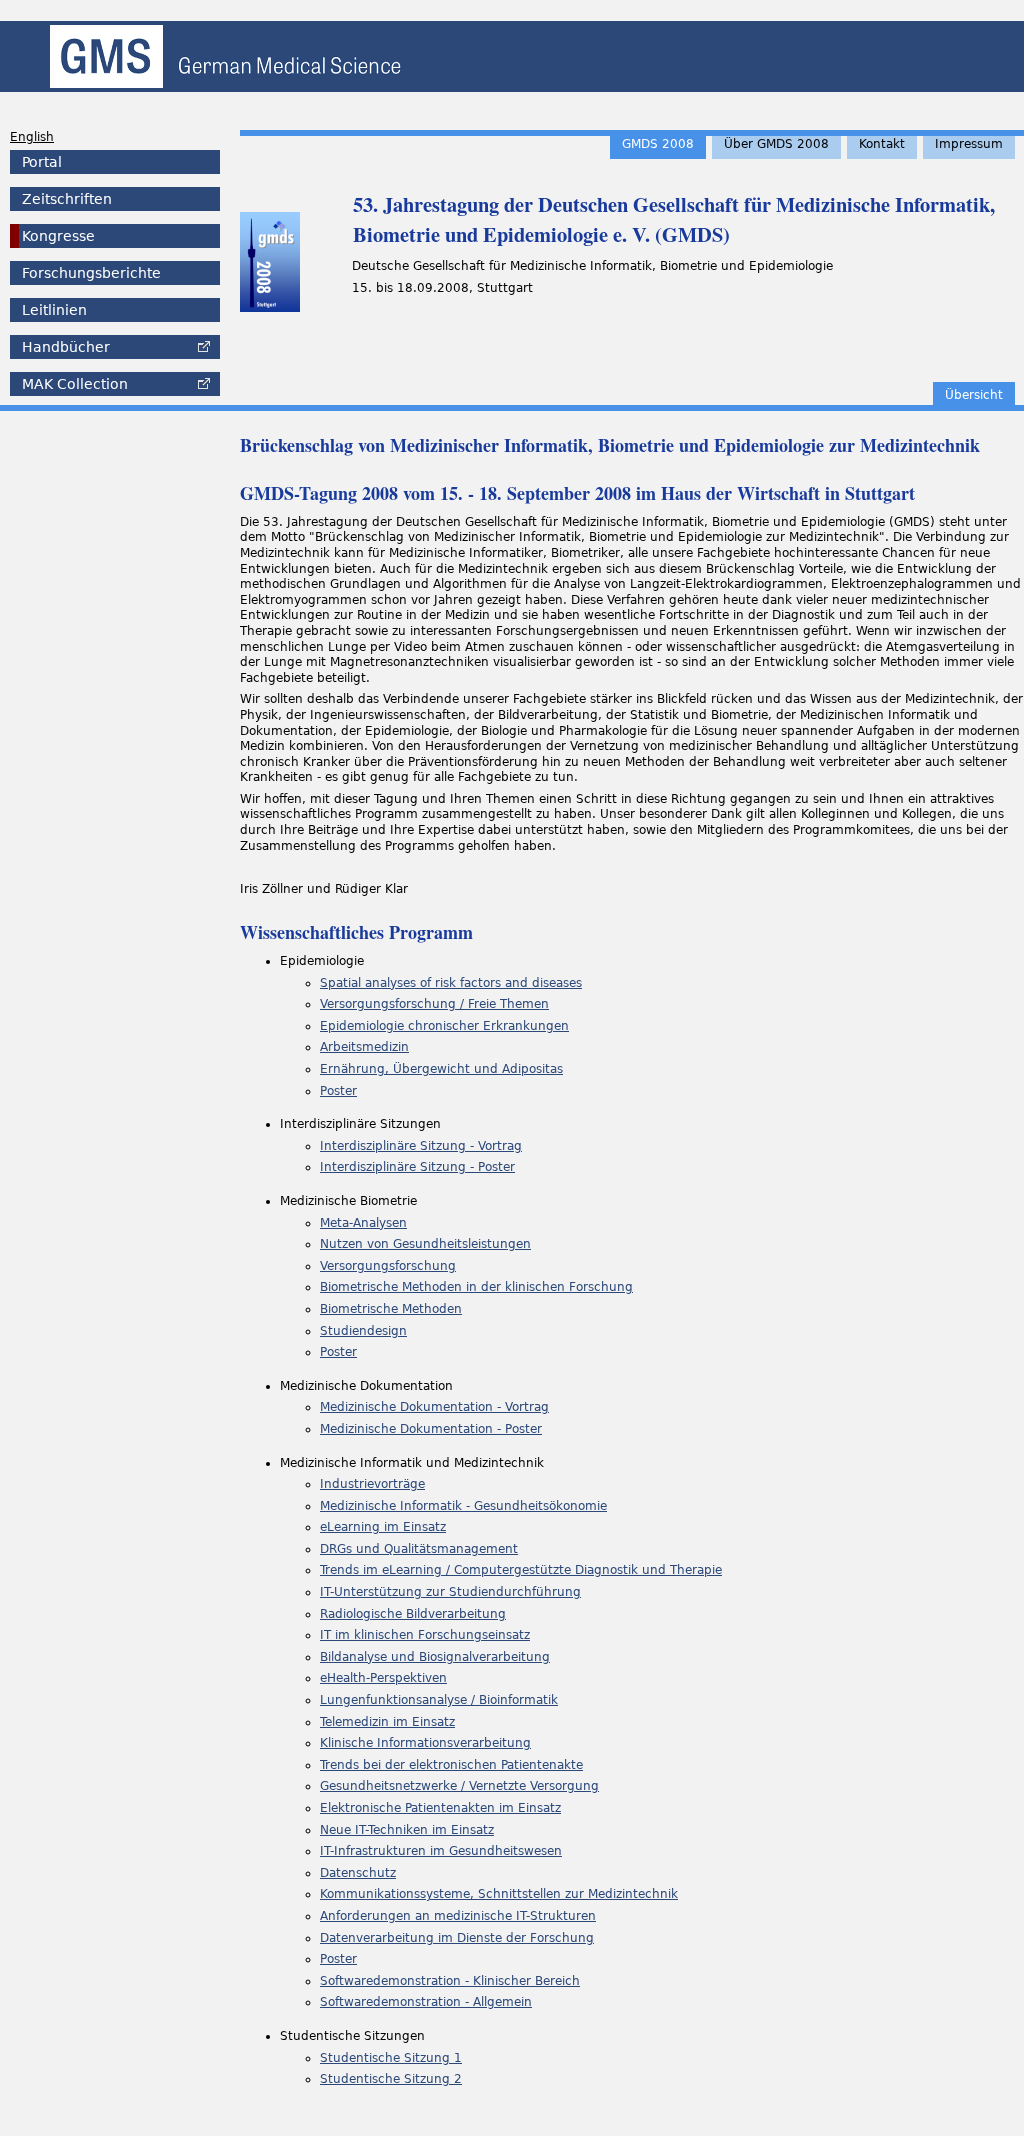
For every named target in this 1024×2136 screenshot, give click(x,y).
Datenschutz (358, 1873)
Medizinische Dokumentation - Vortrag (434, 1407)
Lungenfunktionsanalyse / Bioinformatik (439, 1700)
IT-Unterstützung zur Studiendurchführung (450, 1592)
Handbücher (66, 347)
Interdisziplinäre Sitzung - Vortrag (421, 1146)
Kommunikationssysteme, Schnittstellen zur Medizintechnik (499, 1894)
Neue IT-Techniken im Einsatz (407, 1830)
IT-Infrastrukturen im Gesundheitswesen (441, 1851)
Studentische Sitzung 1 (391, 2058)
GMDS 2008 (658, 144)
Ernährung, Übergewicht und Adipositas (441, 1069)
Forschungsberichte (91, 273)
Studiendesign (363, 1331)
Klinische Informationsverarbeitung (425, 1743)
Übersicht (974, 395)
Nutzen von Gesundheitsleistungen (425, 1244)
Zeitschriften (67, 199)
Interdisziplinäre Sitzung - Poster (417, 1167)
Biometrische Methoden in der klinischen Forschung (476, 1287)
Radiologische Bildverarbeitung (413, 1614)
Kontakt (882, 144)
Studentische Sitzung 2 (391, 2079)
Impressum (969, 144)
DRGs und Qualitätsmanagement (419, 1549)
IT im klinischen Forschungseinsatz (425, 1635)
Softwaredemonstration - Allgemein (426, 2002)
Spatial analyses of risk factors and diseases (451, 983)
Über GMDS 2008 (776, 144)
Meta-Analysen (363, 1223)
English (32, 137)
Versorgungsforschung (388, 1266)
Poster (338, 1091)
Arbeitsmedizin (364, 1047)
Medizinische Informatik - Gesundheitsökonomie (463, 1506)
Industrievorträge (372, 1484)
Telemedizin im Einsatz (387, 1722)
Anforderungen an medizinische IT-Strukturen (458, 1916)
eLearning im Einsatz (383, 1527)
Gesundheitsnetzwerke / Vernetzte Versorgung (459, 1786)
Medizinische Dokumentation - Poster (431, 1429)
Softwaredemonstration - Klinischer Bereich (450, 1981)
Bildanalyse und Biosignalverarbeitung (435, 1657)
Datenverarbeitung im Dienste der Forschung (457, 1938)
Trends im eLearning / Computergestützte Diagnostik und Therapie (521, 1570)
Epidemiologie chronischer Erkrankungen (444, 1026)
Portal (42, 162)
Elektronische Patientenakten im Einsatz (440, 1808)
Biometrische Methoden (391, 1309)
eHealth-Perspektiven (383, 1678)
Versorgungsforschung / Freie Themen (434, 1004)
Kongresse (58, 236)
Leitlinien (54, 310)
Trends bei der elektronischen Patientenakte (451, 1765)
